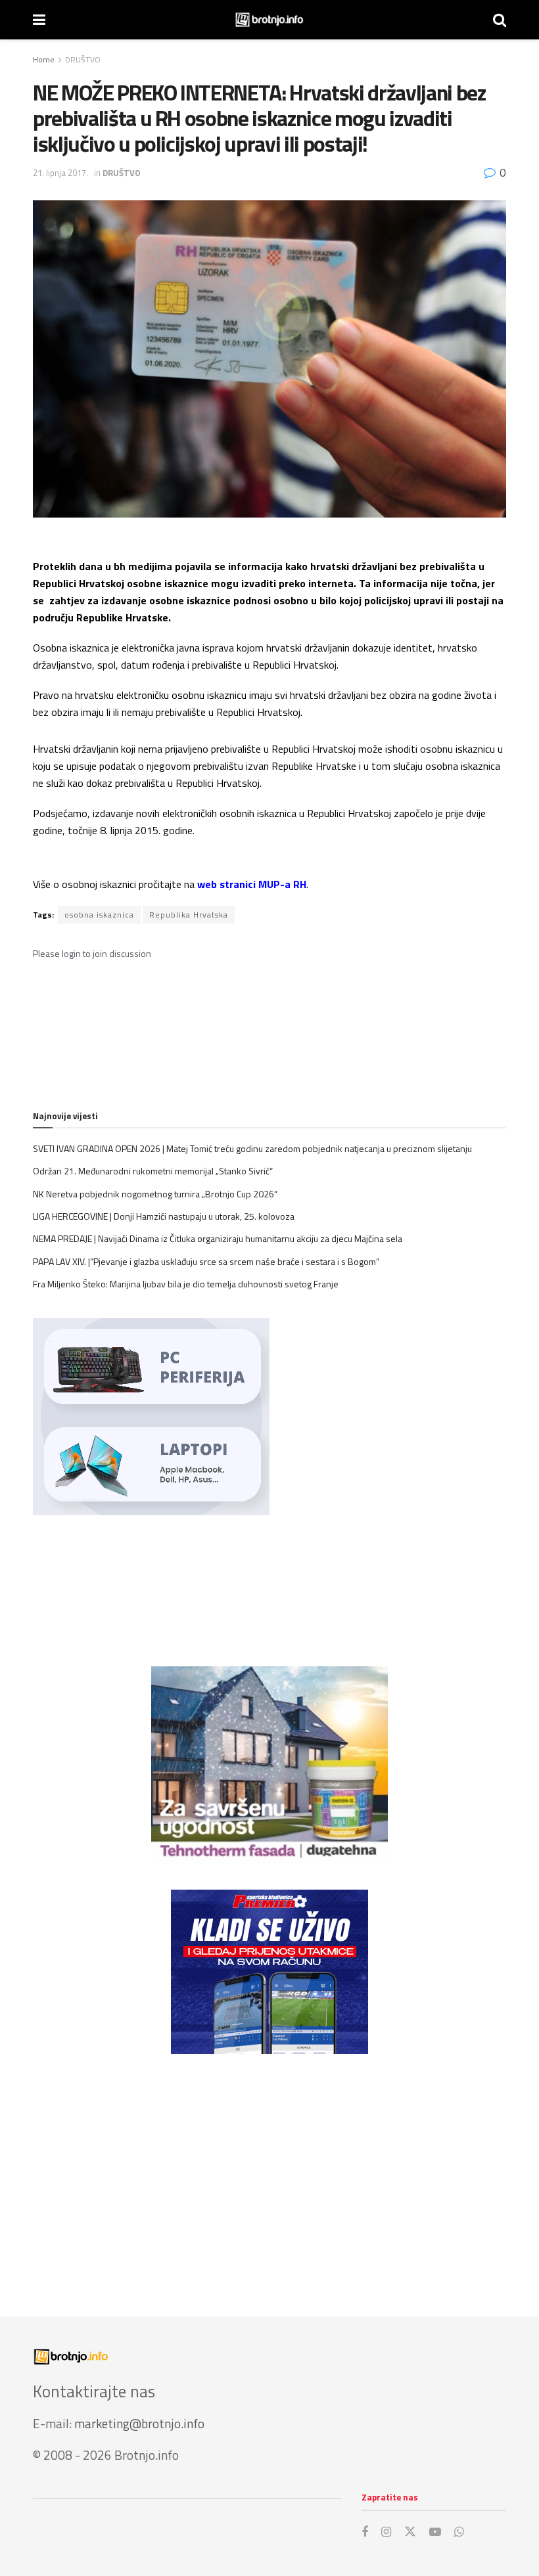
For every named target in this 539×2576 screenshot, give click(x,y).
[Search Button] (500, 20)
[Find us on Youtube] (435, 2532)
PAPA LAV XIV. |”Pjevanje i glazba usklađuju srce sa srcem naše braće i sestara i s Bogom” (206, 1261)
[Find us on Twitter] (410, 2532)
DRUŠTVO (83, 59)
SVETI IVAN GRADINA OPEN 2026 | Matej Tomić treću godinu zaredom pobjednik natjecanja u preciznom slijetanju (252, 1148)
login (71, 953)
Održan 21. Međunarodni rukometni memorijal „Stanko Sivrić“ (153, 1171)
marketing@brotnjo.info (139, 2423)
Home (44, 59)
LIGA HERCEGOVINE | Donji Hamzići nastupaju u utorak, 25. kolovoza (164, 1216)
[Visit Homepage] (269, 20)
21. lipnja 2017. (60, 173)
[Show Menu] (39, 20)
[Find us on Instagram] (386, 2532)
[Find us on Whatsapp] (459, 2532)
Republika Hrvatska (189, 915)
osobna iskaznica (99, 915)
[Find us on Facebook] (365, 2532)
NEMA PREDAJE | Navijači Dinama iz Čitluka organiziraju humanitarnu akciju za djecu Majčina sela (218, 1238)
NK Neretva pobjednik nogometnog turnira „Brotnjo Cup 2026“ (155, 1194)
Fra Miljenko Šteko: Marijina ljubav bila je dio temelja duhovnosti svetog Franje (186, 1284)
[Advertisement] (269, 2172)
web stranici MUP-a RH (252, 884)
